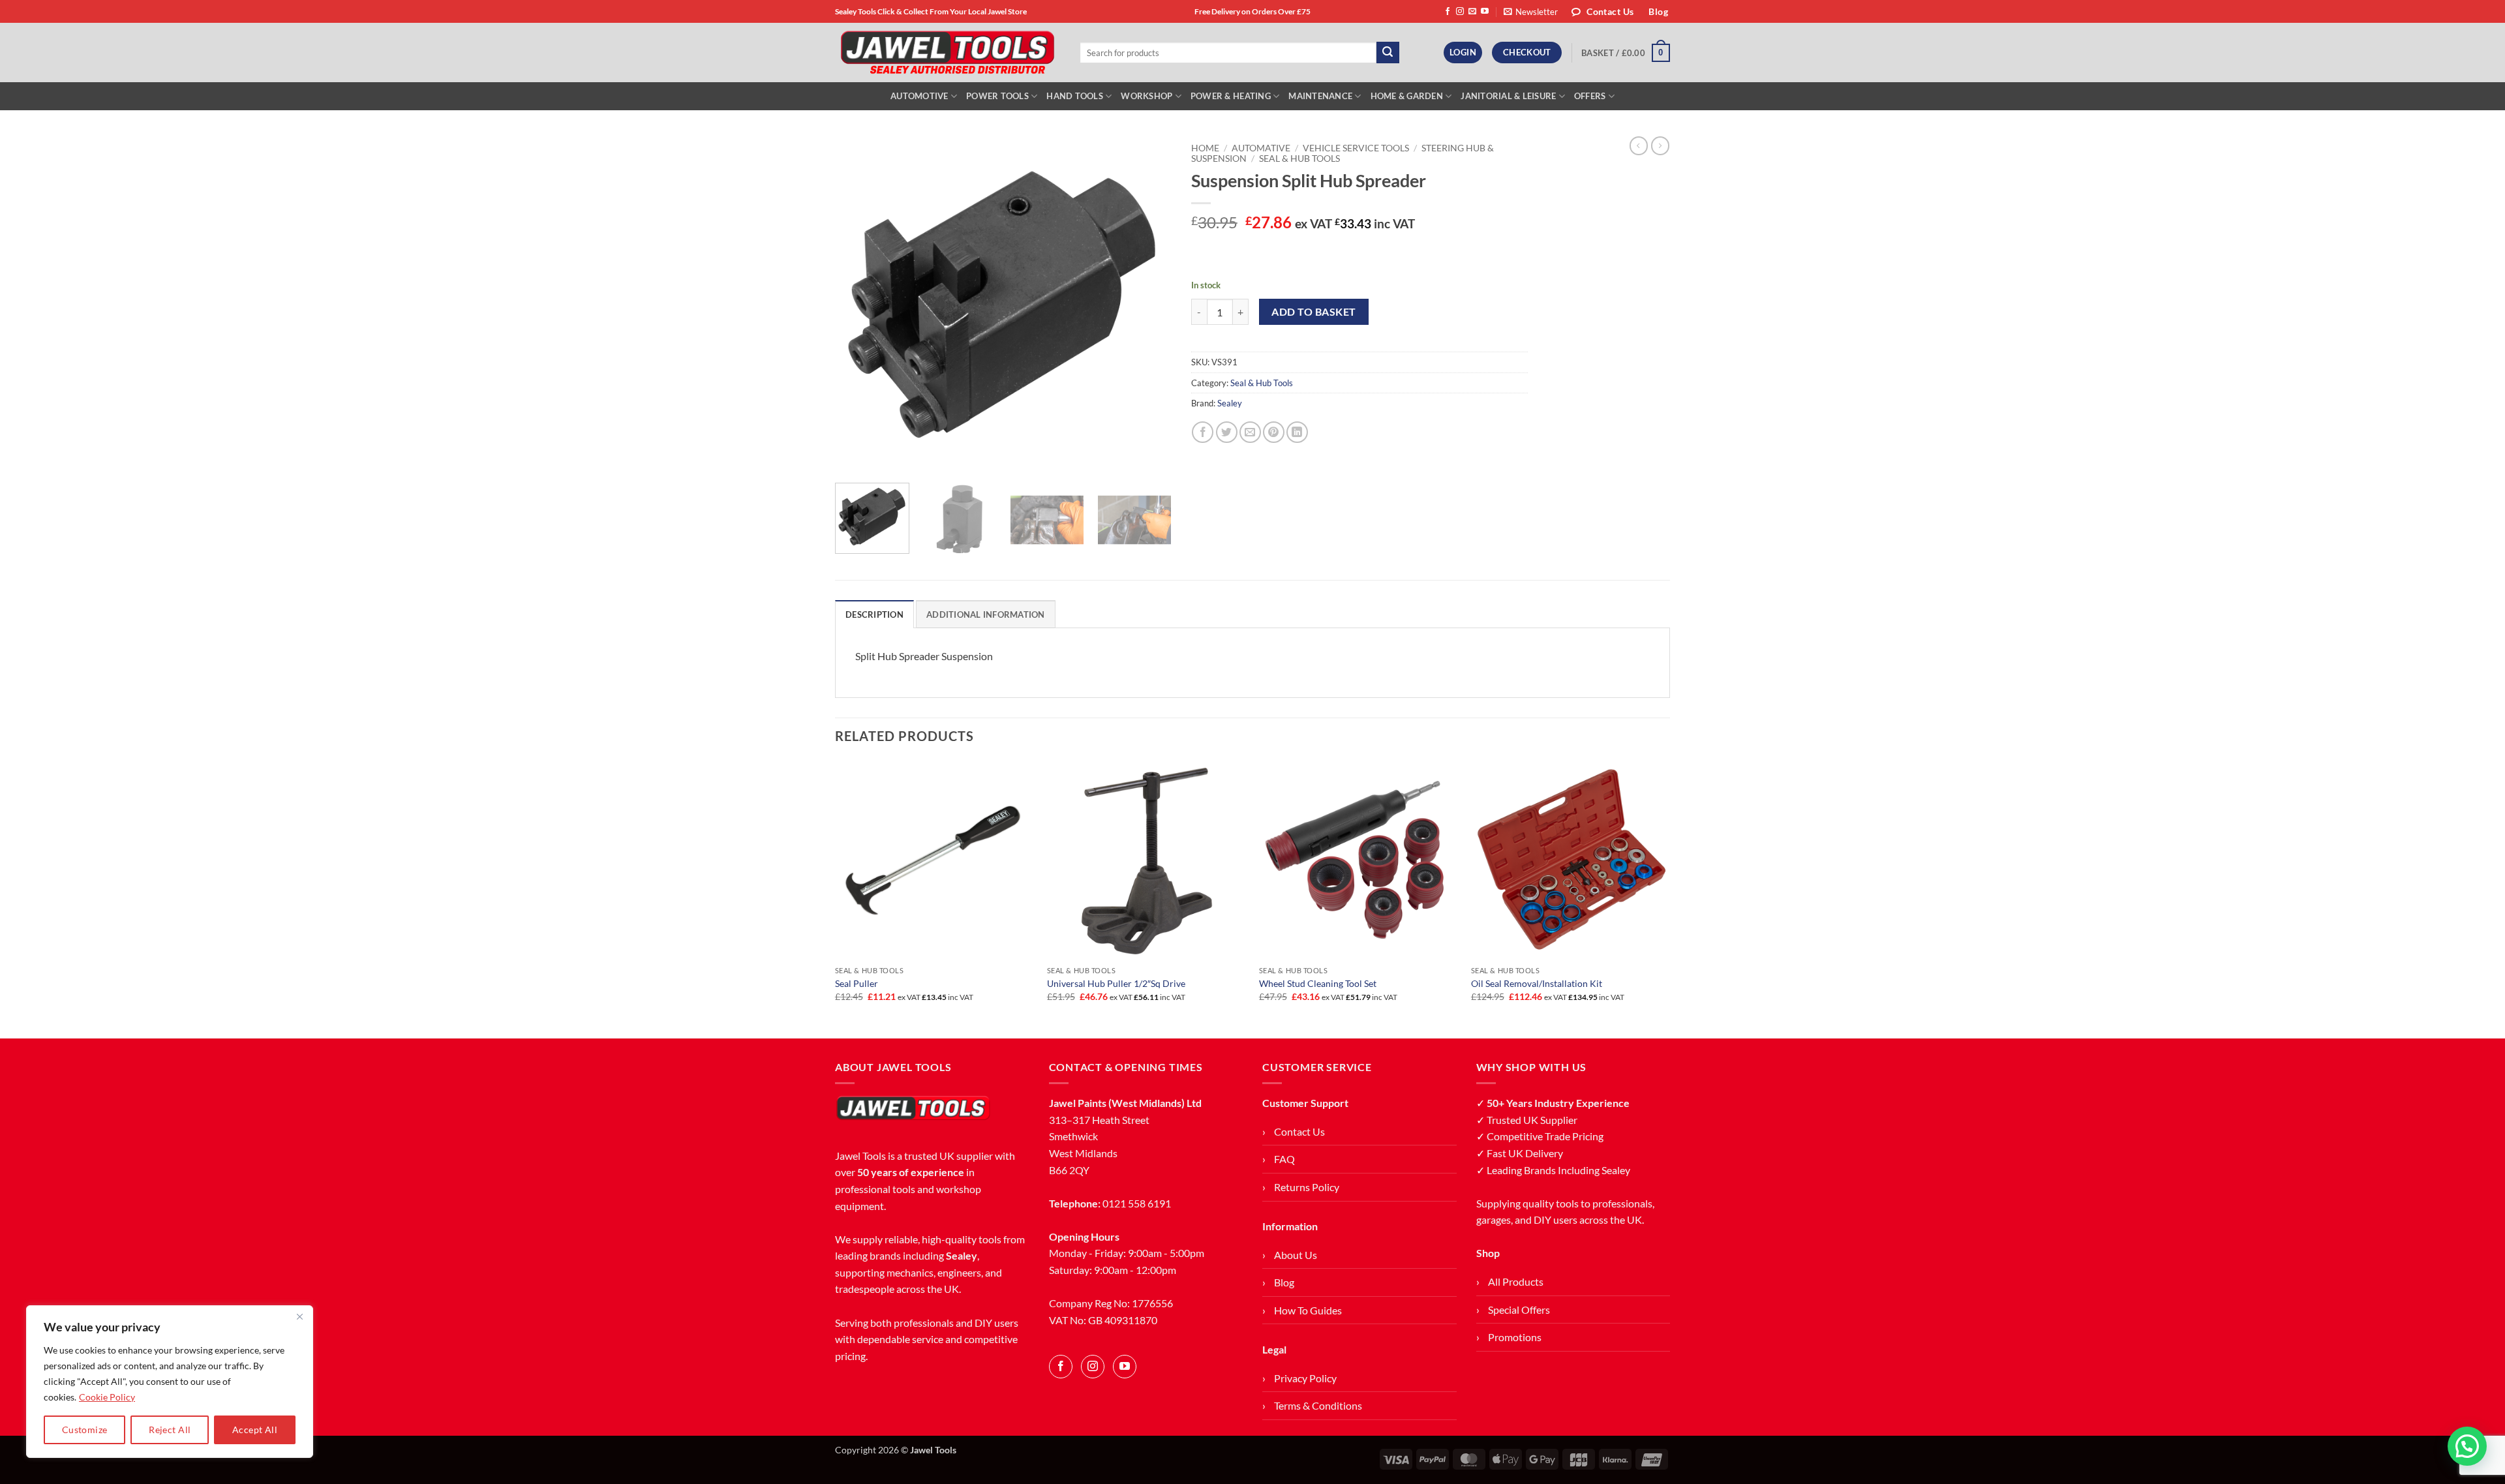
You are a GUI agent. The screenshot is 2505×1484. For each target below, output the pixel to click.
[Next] (1148, 304)
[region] (170, 1382)
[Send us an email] (1472, 12)
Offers (1590, 96)
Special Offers (1519, 1310)
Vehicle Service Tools (1356, 148)
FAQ (1284, 1159)
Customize (85, 1430)
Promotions (1515, 1337)
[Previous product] (1660, 145)
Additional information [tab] (986, 614)
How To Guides (1308, 1310)
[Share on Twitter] (1227, 432)
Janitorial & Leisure (1508, 96)
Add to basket (1313, 312)
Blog (1284, 1282)
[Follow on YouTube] (1485, 12)
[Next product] (1639, 145)
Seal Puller (857, 983)
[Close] (299, 1316)
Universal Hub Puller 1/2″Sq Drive (1116, 983)
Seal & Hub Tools (1299, 159)
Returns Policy (1307, 1187)
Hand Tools (1075, 96)
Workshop (1146, 96)
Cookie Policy (107, 1397)
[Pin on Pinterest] (1274, 432)
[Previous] (858, 304)
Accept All (255, 1430)
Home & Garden (1407, 96)
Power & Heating (1231, 96)
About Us (1296, 1255)
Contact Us (1299, 1131)
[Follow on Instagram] (1460, 12)
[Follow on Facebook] (1448, 12)
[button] (1531, 12)
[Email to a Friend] (1250, 432)
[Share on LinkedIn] (1297, 432)
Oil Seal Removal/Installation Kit (1537, 983)
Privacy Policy (1305, 1378)
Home (1205, 148)
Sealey (1230, 403)
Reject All (170, 1430)
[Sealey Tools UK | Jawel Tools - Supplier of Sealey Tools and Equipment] (948, 53)
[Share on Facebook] (1203, 432)
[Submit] (1388, 53)
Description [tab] (874, 614)
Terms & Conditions (1318, 1405)
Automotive (919, 96)
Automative (1261, 148)
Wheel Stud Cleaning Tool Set (1318, 983)
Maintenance (1320, 96)
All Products (1516, 1281)
